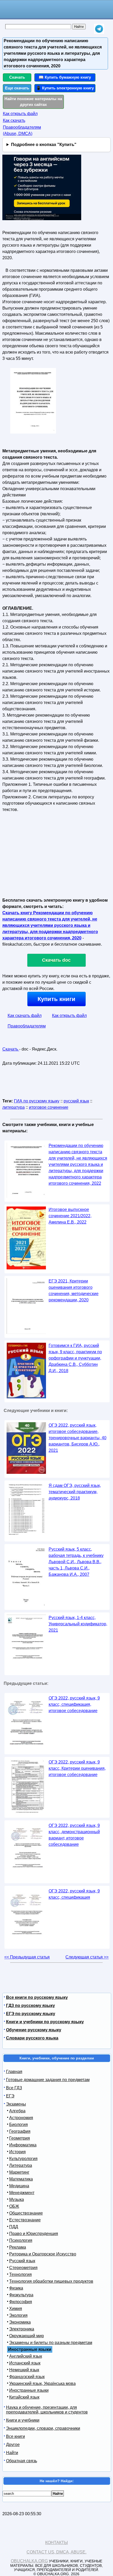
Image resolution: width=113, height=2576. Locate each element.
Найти (12, 2453)
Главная (14, 2072)
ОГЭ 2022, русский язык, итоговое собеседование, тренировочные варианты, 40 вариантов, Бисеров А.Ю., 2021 (78, 1438)
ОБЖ (14, 2206)
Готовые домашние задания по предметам (48, 2080)
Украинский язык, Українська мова (42, 2383)
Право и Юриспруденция (34, 2234)
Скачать (17, 77)
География (20, 2131)
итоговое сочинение (49, 1107)
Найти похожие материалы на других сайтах (33, 102)
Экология (18, 2315)
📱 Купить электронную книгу (65, 88)
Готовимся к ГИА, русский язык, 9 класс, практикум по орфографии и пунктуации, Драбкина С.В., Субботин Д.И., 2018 (75, 1358)
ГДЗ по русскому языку (30, 2006)
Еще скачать (17, 88)
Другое (13, 2445)
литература (14, 1107)
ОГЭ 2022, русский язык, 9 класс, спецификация (74, 1894)
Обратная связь (22, 2461)
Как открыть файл (20, 114)
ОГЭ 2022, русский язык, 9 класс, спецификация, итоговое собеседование (74, 1704)
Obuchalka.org (29, 2561)
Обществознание (26, 2213)
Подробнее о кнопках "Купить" (44, 145)
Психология (21, 2240)
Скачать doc (56, 960)
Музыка (17, 2199)
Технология (20, 2274)
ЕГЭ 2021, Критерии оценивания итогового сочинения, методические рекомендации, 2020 (74, 1290)
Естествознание (25, 2220)
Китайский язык (24, 2397)
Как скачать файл (25, 1016)
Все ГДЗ (14, 2088)
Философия (21, 2302)
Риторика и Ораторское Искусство (43, 2254)
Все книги (16, 2436)
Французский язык (27, 2377)
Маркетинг (19, 2172)
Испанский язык (25, 2363)
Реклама (18, 2247)
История (17, 2152)
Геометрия (20, 2138)
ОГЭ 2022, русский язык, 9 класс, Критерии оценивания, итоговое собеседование (77, 1768)
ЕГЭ (10, 2096)
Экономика (20, 2322)
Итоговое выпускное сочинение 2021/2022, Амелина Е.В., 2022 (70, 1216)
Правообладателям (27, 1026)
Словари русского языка (32, 2038)
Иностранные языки (29, 2390)
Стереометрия (23, 2268)
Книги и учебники (23, 2420)
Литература (21, 2165)
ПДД (14, 2227)
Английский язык (26, 2356)
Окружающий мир (27, 2336)
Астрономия (21, 2118)
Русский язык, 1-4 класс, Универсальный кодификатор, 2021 (78, 1624)
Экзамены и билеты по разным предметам (51, 2343)
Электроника (22, 2329)
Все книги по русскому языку (37, 1997)
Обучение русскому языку (34, 2030)
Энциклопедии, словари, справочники (43, 2428)
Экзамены (16, 2104)
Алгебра (17, 2111)
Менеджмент (22, 2193)
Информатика (23, 2145)
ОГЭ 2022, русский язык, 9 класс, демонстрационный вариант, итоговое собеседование (74, 1835)
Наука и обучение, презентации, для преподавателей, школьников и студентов (47, 2410)
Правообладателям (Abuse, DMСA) (22, 130)
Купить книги (56, 999)
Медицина (19, 2186)
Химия (16, 2309)
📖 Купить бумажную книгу (65, 77)
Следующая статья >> (87, 1957)
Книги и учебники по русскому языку (45, 2022)
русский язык (76, 1101)
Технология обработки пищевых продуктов (51, 2281)
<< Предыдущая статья (27, 1957)
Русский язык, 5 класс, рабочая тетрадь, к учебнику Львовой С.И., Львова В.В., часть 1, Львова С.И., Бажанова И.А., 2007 (76, 1562)
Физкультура (21, 2295)
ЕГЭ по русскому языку (31, 2014)
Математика (21, 2179)
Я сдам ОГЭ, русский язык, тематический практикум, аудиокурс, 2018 (75, 1492)
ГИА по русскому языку (37, 1101)
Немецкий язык (24, 2370)
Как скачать (14, 120)
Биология (19, 2125)
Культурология (23, 2159)
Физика (16, 2288)
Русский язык (22, 2261)
